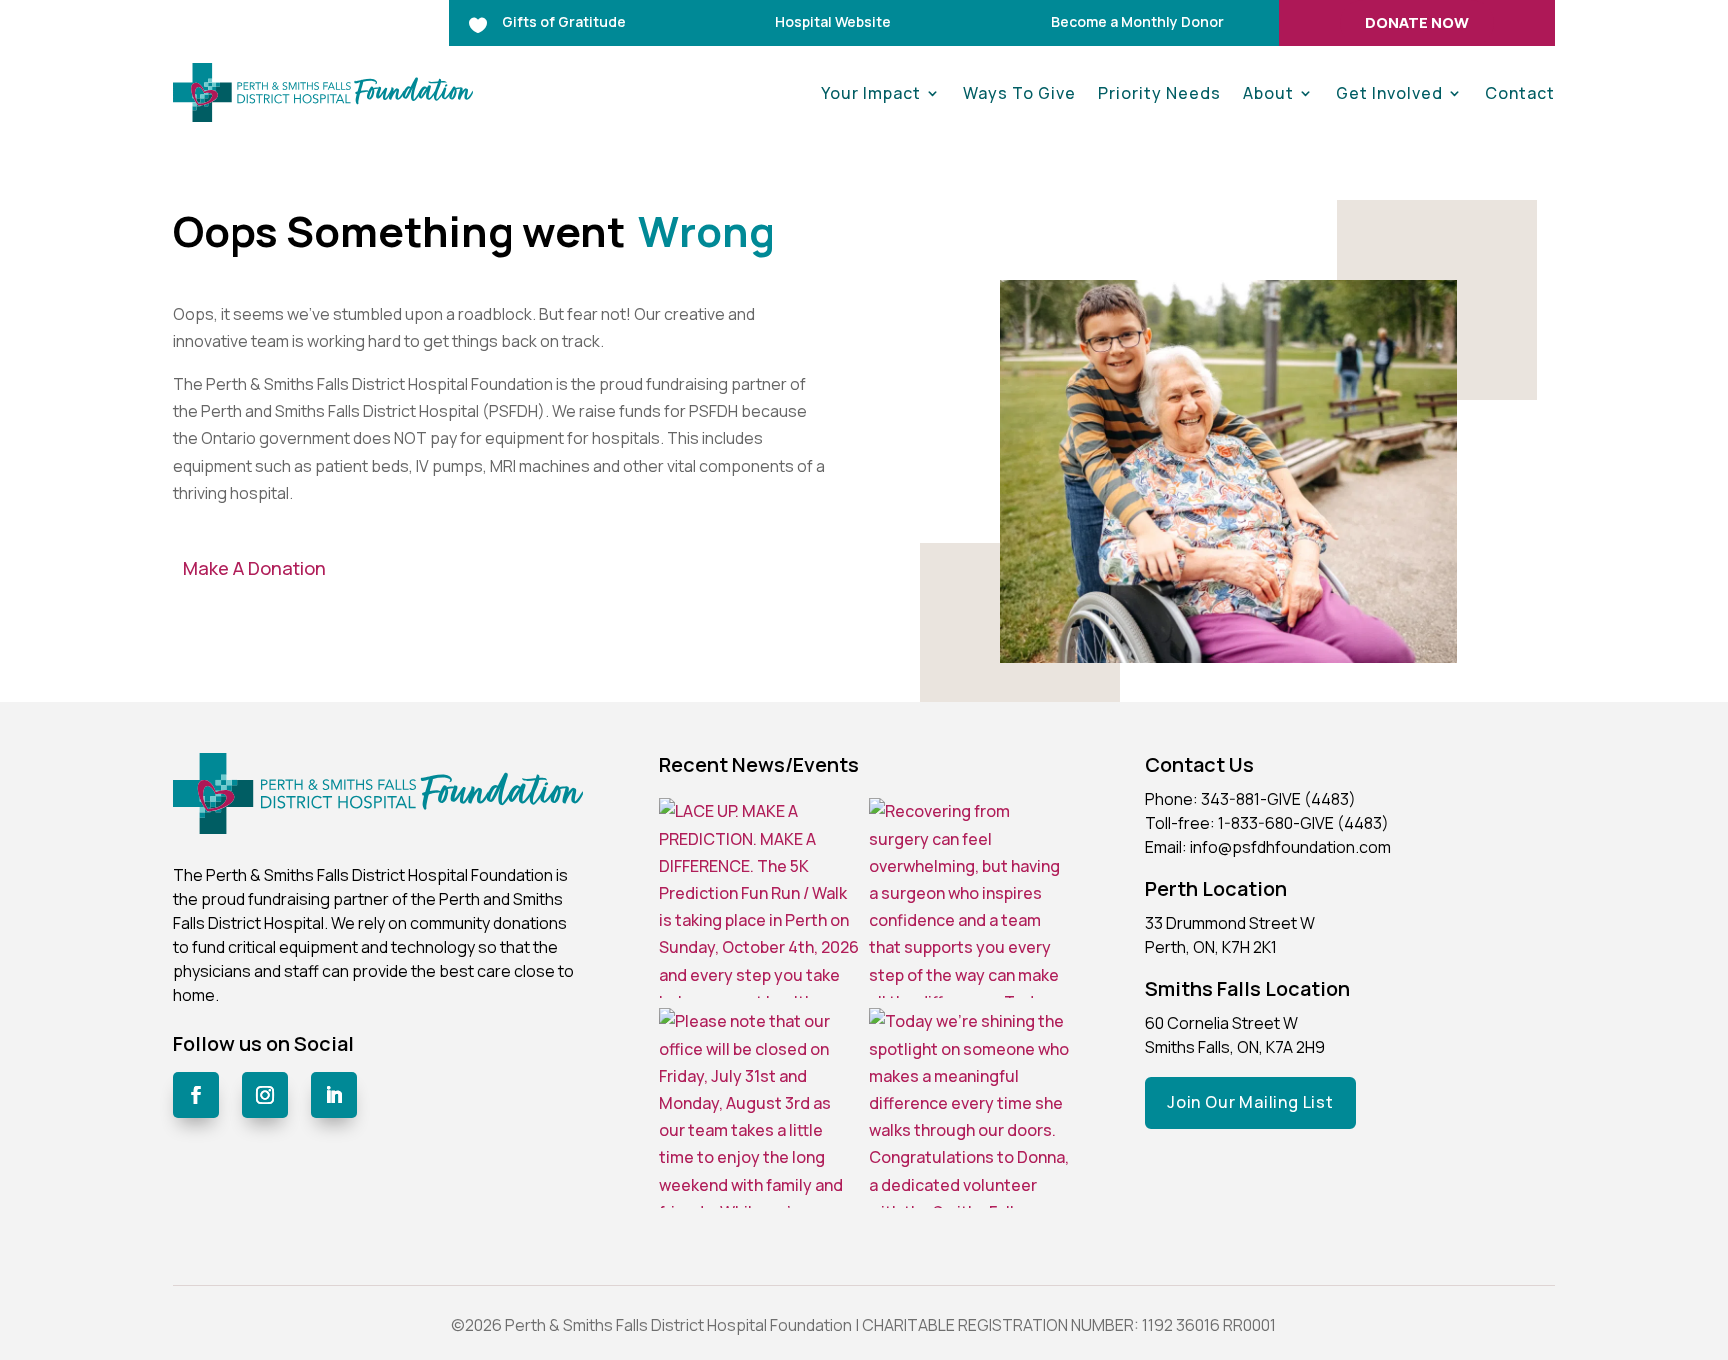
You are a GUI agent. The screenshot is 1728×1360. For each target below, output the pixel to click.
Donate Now (1417, 22)
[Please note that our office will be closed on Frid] (759, 1108)
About (1268, 93)
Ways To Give (1019, 93)
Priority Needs (1159, 93)
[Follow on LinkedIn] (334, 1095)
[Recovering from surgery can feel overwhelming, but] (969, 898)
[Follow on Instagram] (265, 1095)
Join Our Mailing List (1250, 1102)
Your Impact (871, 93)
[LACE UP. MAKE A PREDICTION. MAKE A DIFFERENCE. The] (759, 898)
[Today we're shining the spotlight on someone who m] (969, 1108)
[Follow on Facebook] (196, 1095)
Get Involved (1389, 93)
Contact (1520, 93)
